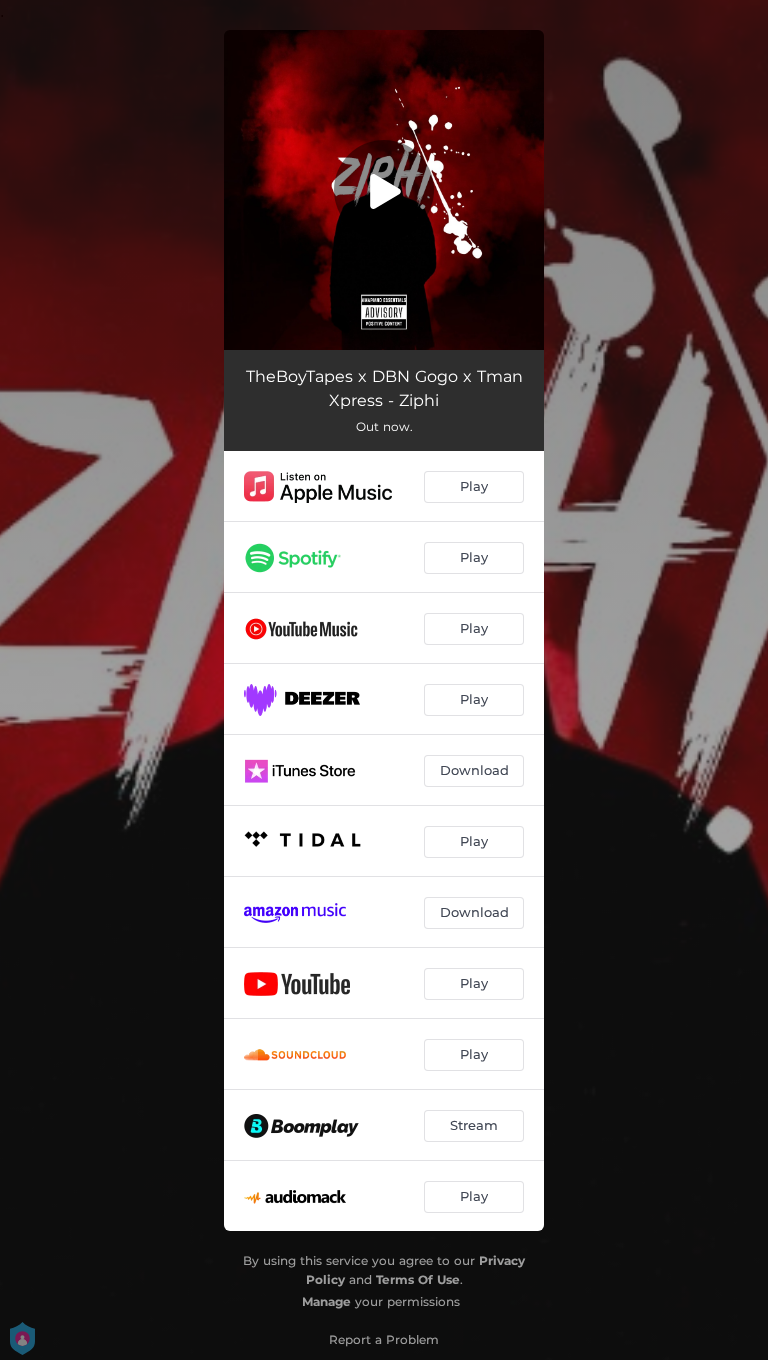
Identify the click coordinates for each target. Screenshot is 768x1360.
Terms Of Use (418, 1279)
